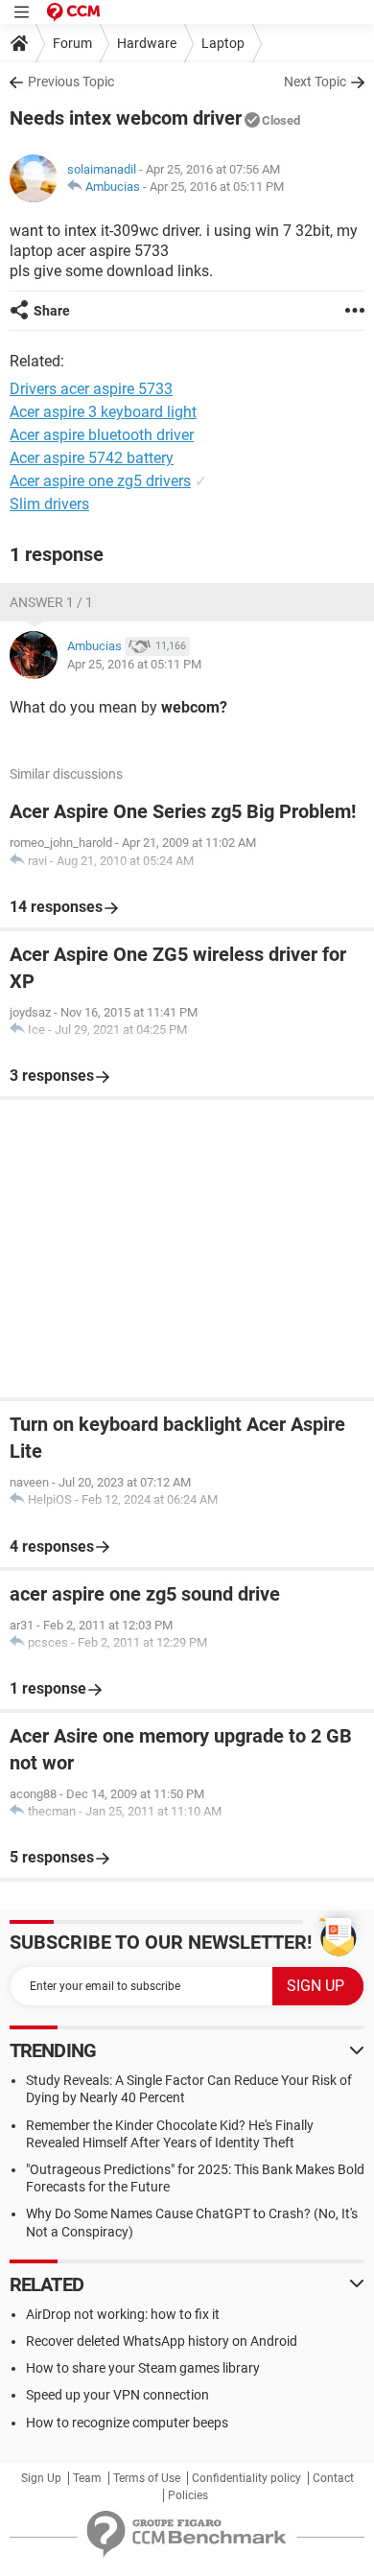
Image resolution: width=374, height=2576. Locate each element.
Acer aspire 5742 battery (92, 458)
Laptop (223, 43)
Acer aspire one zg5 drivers (100, 481)
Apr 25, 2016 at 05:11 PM (217, 187)
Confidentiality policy (246, 2478)
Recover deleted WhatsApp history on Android (162, 2341)
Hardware (147, 43)
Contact (333, 2478)
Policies (188, 2495)
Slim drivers (49, 504)
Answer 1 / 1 (51, 602)
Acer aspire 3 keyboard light (103, 412)
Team (87, 2478)
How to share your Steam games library (143, 2368)
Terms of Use (147, 2478)
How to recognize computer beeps (127, 2423)
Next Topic (315, 82)
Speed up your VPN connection (117, 2395)
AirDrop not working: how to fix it (123, 2314)
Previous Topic (71, 82)
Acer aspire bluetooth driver (102, 435)
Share (52, 311)
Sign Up (41, 2478)
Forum (72, 43)
